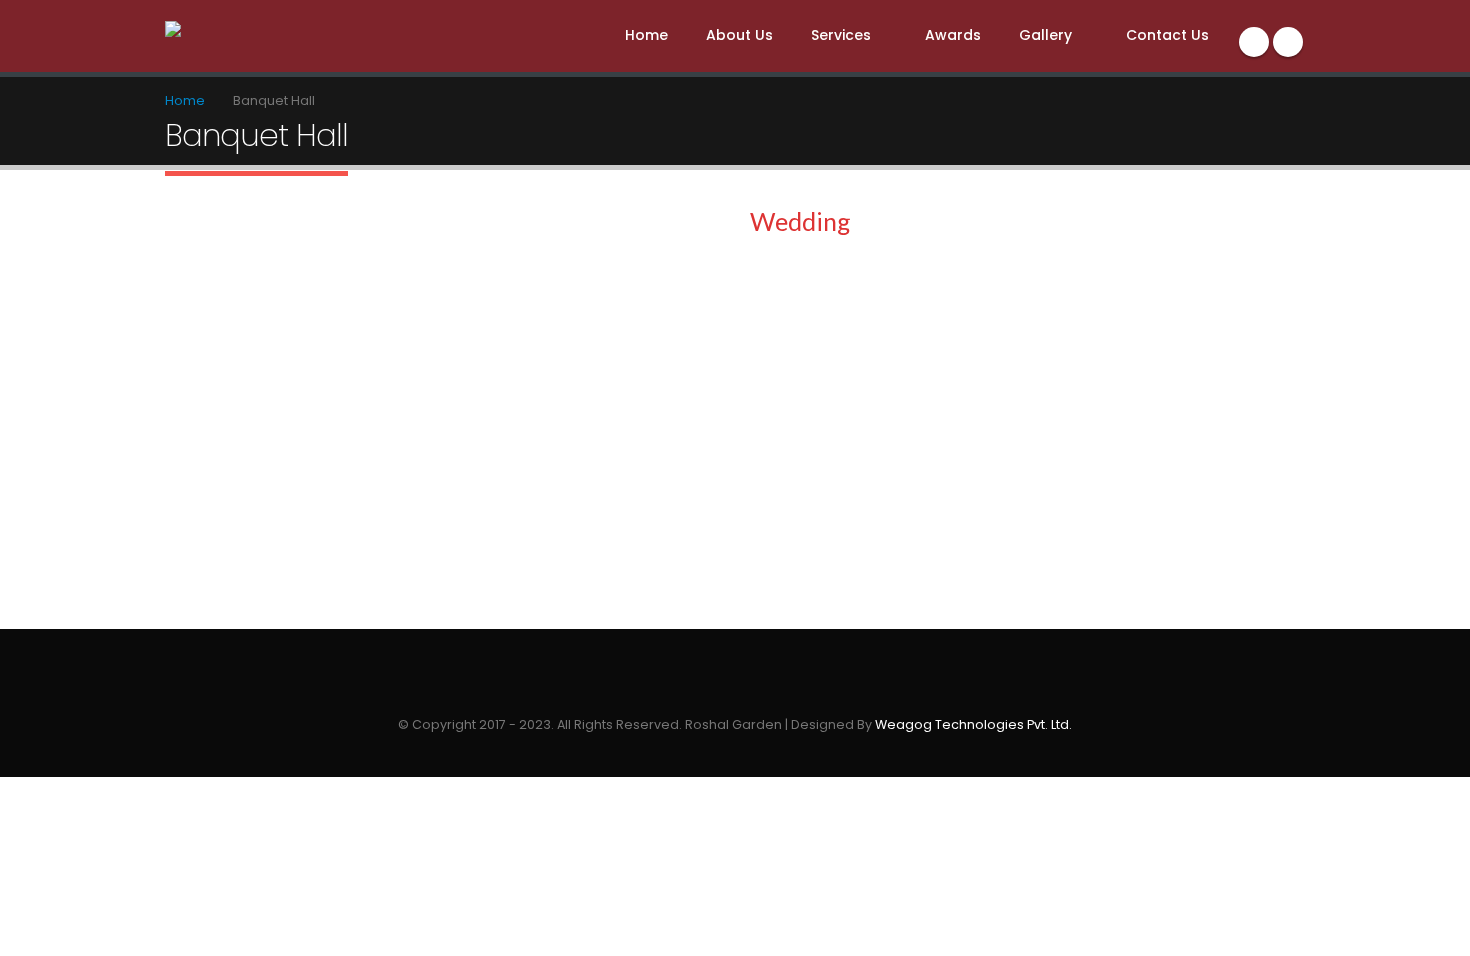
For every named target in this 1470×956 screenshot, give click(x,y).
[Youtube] (1288, 42)
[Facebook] (1254, 42)
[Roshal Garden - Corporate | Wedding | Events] (236, 34)
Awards (953, 35)
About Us (739, 35)
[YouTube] (752, 693)
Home (646, 35)
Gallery (1045, 35)
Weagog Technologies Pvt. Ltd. (973, 724)
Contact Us (1167, 35)
